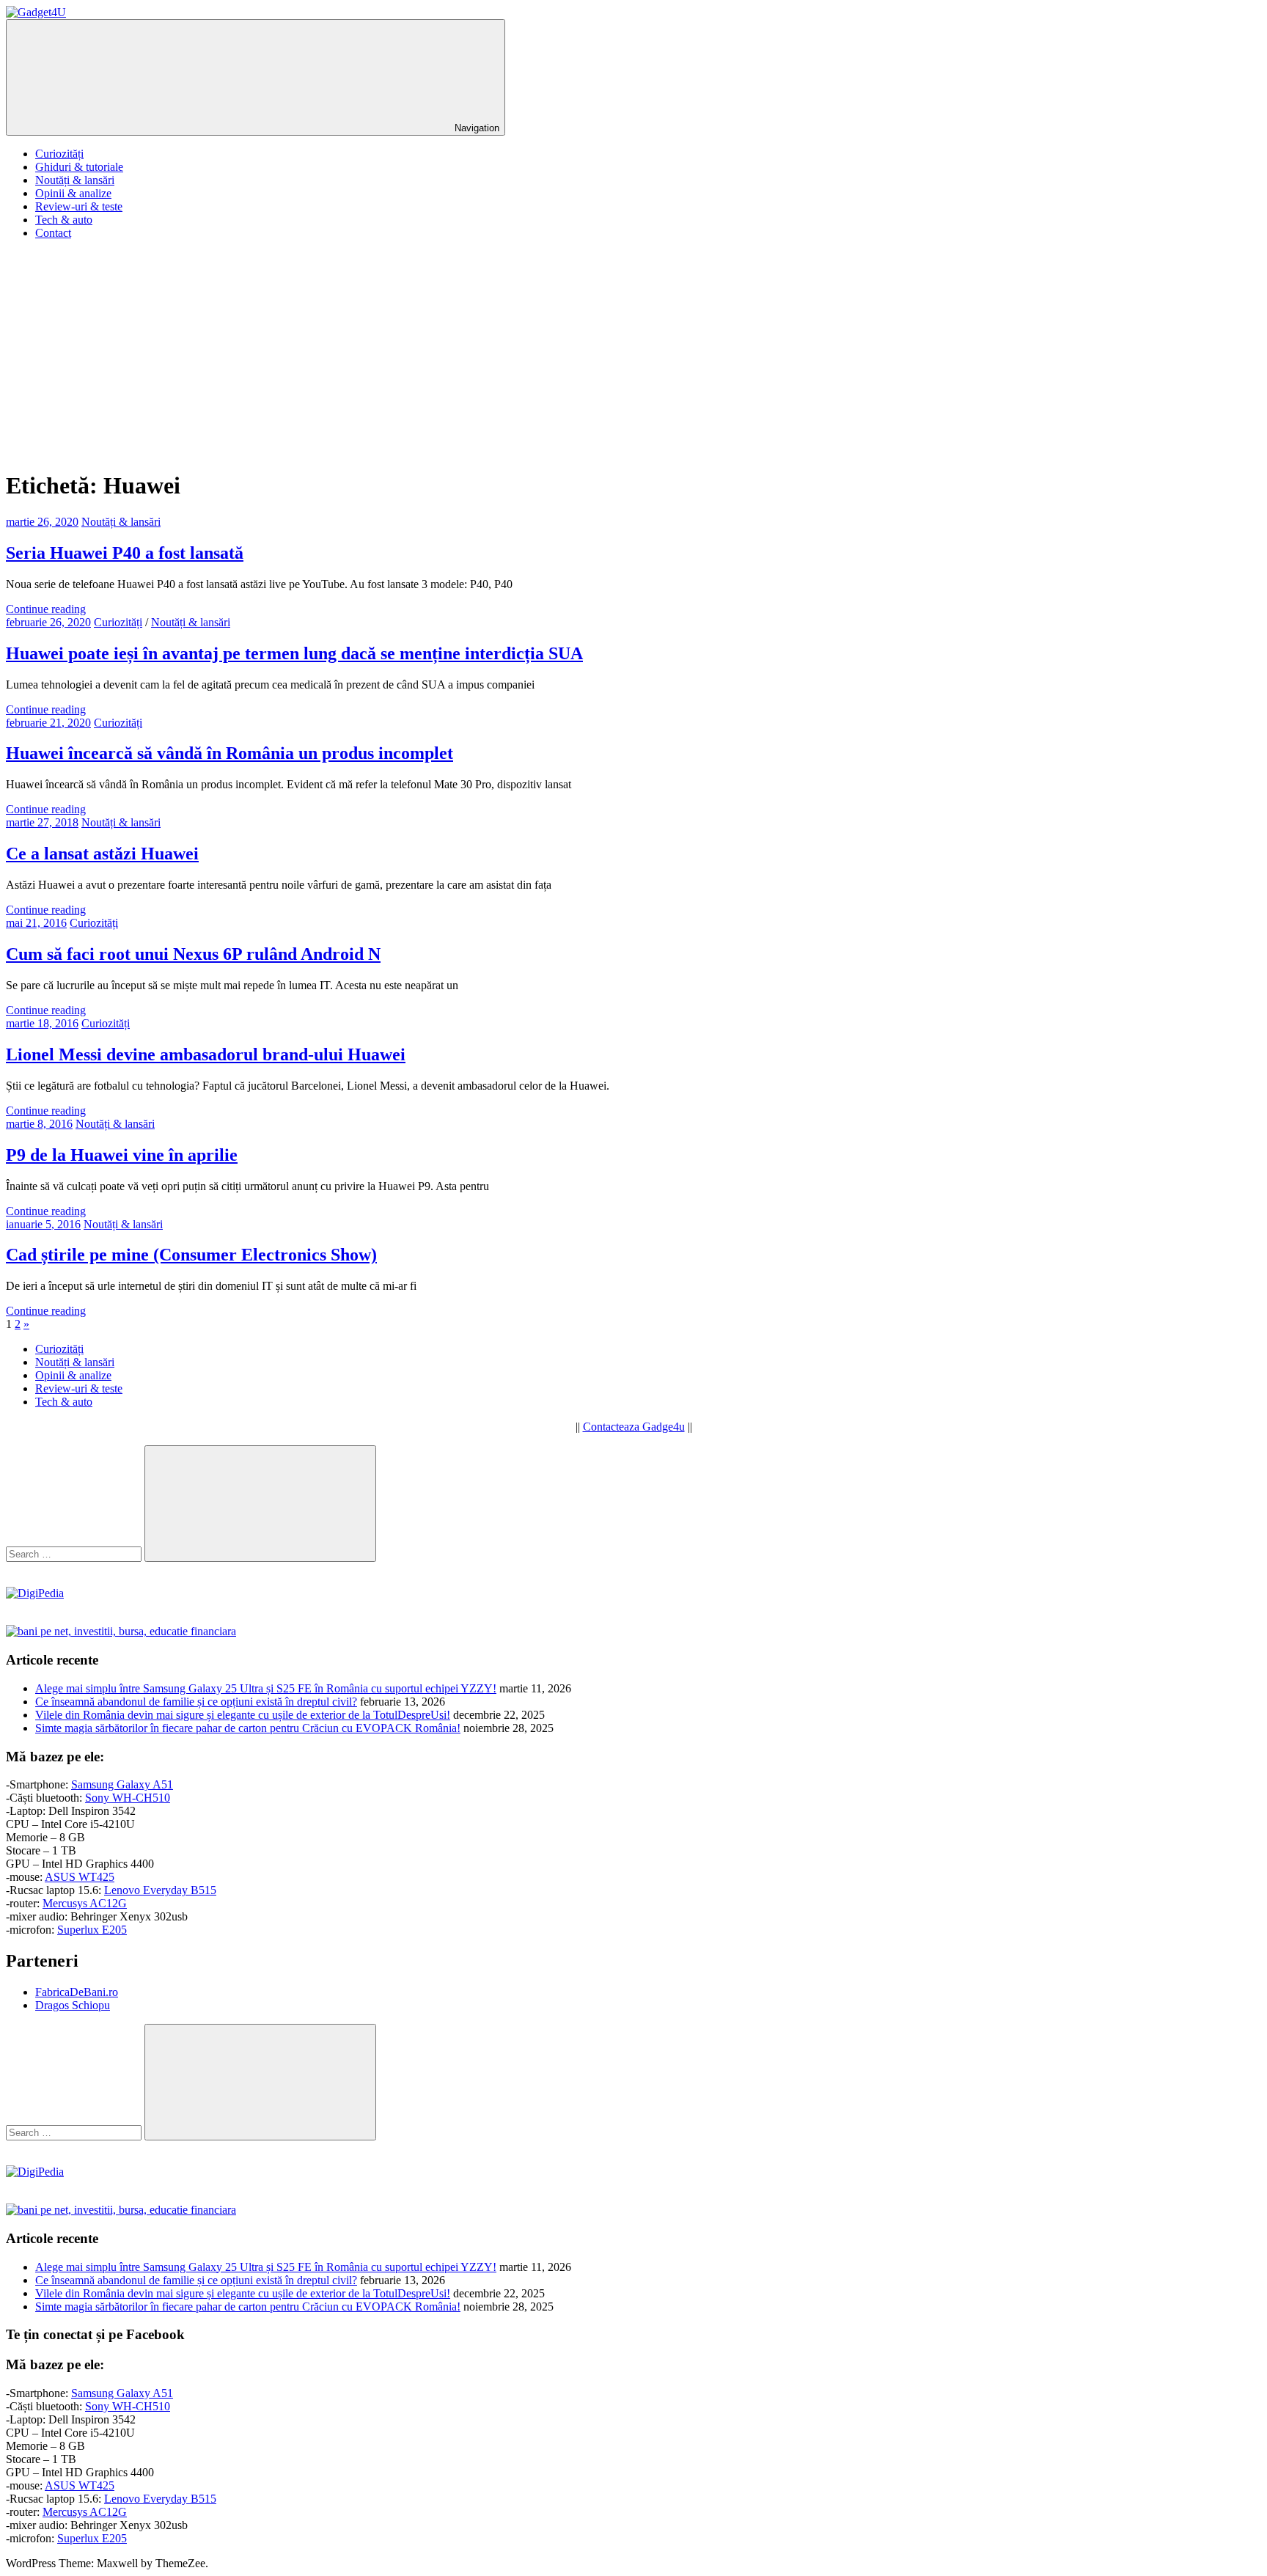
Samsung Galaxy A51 (122, 1784)
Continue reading (46, 609)
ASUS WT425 (80, 1877)
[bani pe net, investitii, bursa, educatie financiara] (121, 1631)
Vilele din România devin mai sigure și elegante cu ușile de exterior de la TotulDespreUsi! (243, 1715)
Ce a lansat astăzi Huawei (102, 854)
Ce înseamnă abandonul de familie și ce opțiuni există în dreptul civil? (196, 1702)
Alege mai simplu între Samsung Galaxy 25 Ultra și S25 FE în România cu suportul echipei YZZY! (266, 1688)
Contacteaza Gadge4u (634, 1427)
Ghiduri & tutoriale (79, 167)
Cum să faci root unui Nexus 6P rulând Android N (193, 954)
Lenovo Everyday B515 (160, 1890)
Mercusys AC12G (85, 1903)
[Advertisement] (633, 354)
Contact (53, 233)
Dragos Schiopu (73, 2005)
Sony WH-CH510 (128, 1798)
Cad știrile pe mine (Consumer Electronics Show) (191, 1255)
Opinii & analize (73, 193)
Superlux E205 (92, 1930)
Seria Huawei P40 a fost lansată (125, 553)
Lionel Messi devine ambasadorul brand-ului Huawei (206, 1054)
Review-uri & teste (79, 206)
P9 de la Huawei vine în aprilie (122, 1155)
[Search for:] (75, 1553)
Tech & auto (64, 220)
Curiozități (59, 154)
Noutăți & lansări (75, 180)
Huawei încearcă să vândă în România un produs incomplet (229, 753)
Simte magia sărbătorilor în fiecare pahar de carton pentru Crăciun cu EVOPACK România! (248, 1728)
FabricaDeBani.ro (77, 1992)
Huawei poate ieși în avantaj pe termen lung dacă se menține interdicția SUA (294, 653)
